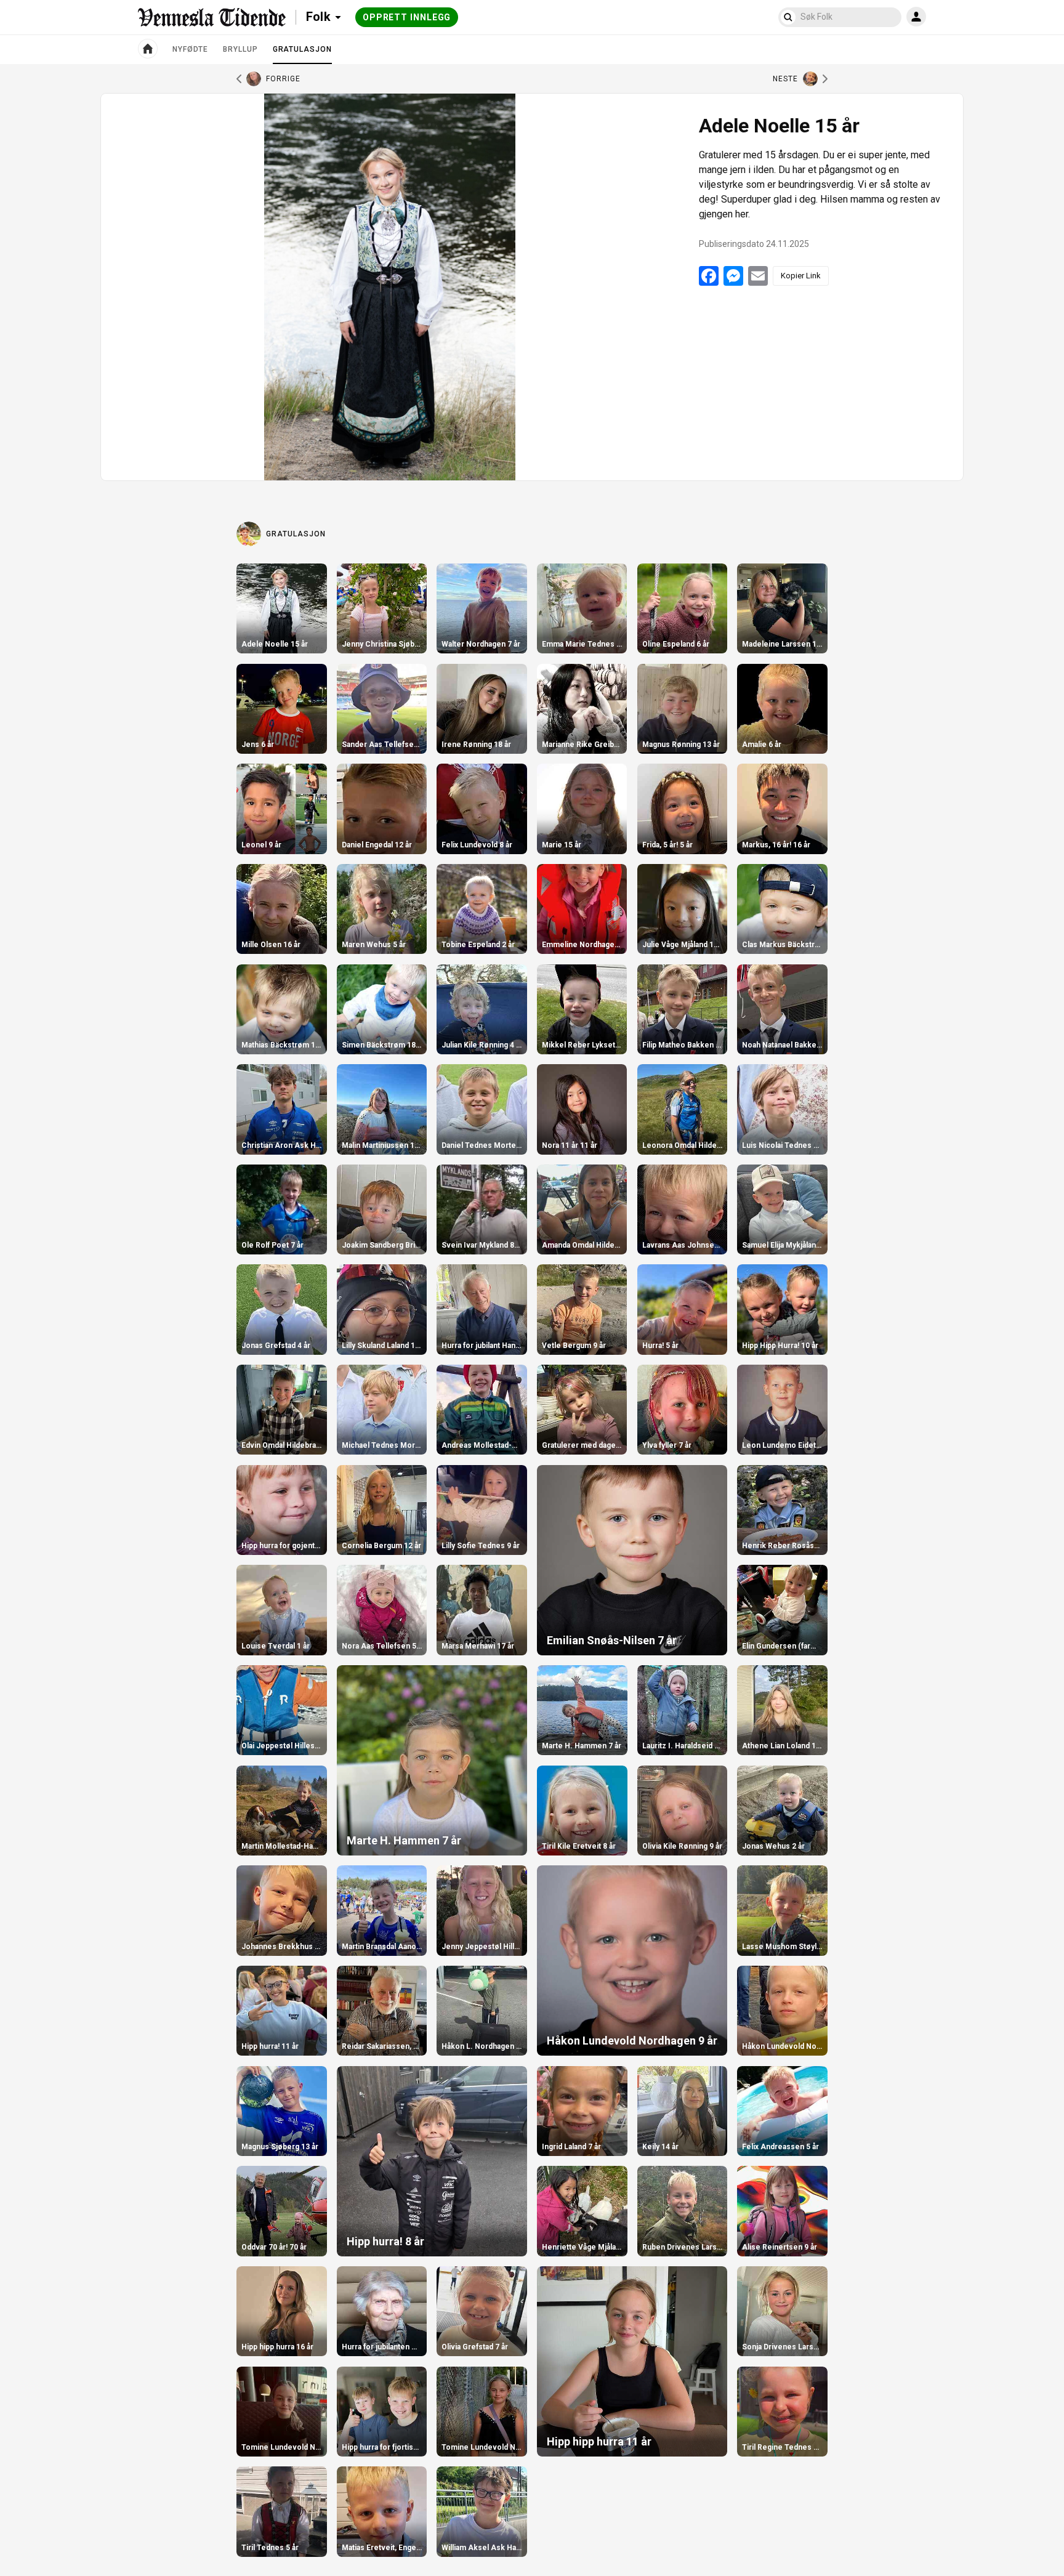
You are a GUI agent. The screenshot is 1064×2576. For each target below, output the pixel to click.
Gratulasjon (302, 54)
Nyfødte (190, 49)
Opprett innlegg (407, 17)
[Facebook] (709, 276)
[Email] (758, 276)
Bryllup (240, 49)
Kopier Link (801, 276)
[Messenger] (733, 276)
